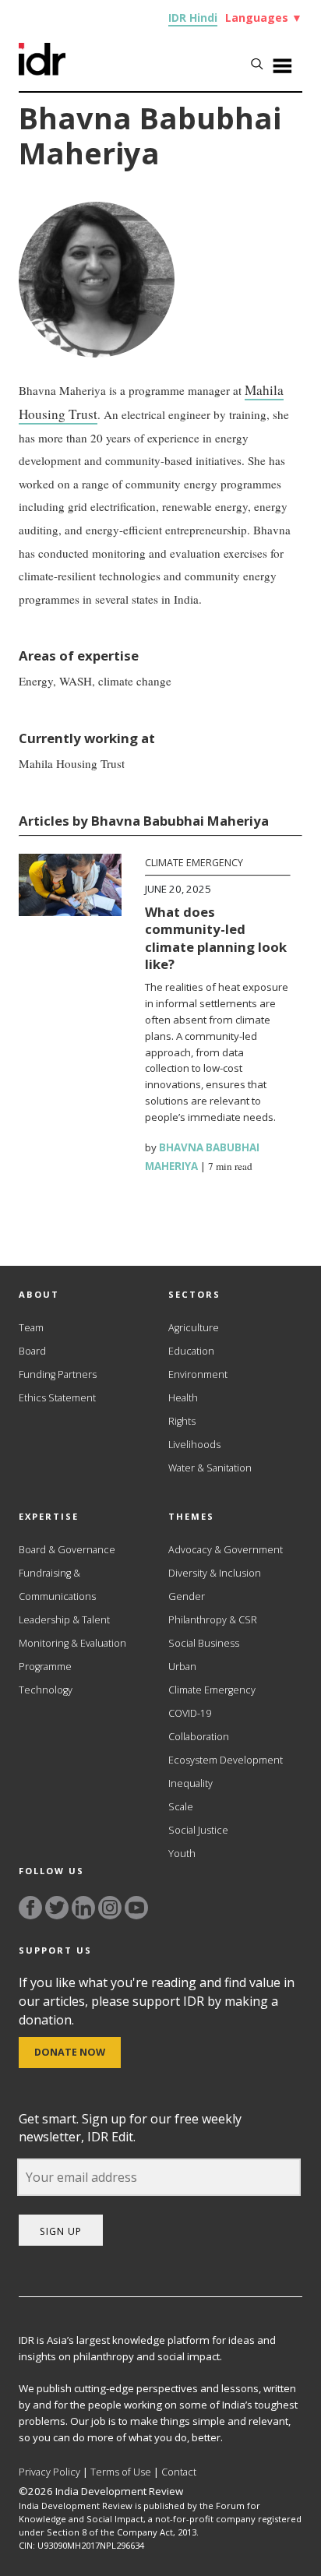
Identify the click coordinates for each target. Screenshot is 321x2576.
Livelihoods (194, 1445)
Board (32, 1351)
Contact (179, 2472)
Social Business (204, 1643)
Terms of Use (121, 2472)
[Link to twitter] (57, 1908)
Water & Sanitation (210, 1468)
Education (191, 1351)
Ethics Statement (57, 1398)
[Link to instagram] (110, 1908)
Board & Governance (67, 1550)
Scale (181, 1807)
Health (183, 1398)
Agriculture (194, 1328)
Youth (182, 1854)
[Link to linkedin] (83, 1908)
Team (31, 1328)
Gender (187, 1596)
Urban (182, 1667)
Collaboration (199, 1737)
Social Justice (198, 1830)
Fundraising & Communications (57, 1585)
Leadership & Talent (64, 1620)
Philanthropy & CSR (213, 1620)
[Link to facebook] (30, 1908)
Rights (182, 1421)
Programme (45, 1667)
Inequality (190, 1783)
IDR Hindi (193, 18)
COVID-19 (190, 1713)
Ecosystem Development (226, 1760)
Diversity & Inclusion (215, 1573)
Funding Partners (58, 1374)
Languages (264, 18)
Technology (46, 1690)
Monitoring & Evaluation (72, 1643)
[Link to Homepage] (42, 71)
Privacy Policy (49, 2472)
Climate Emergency (194, 863)
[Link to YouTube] (136, 1908)
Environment (198, 1374)
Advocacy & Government (226, 1550)
